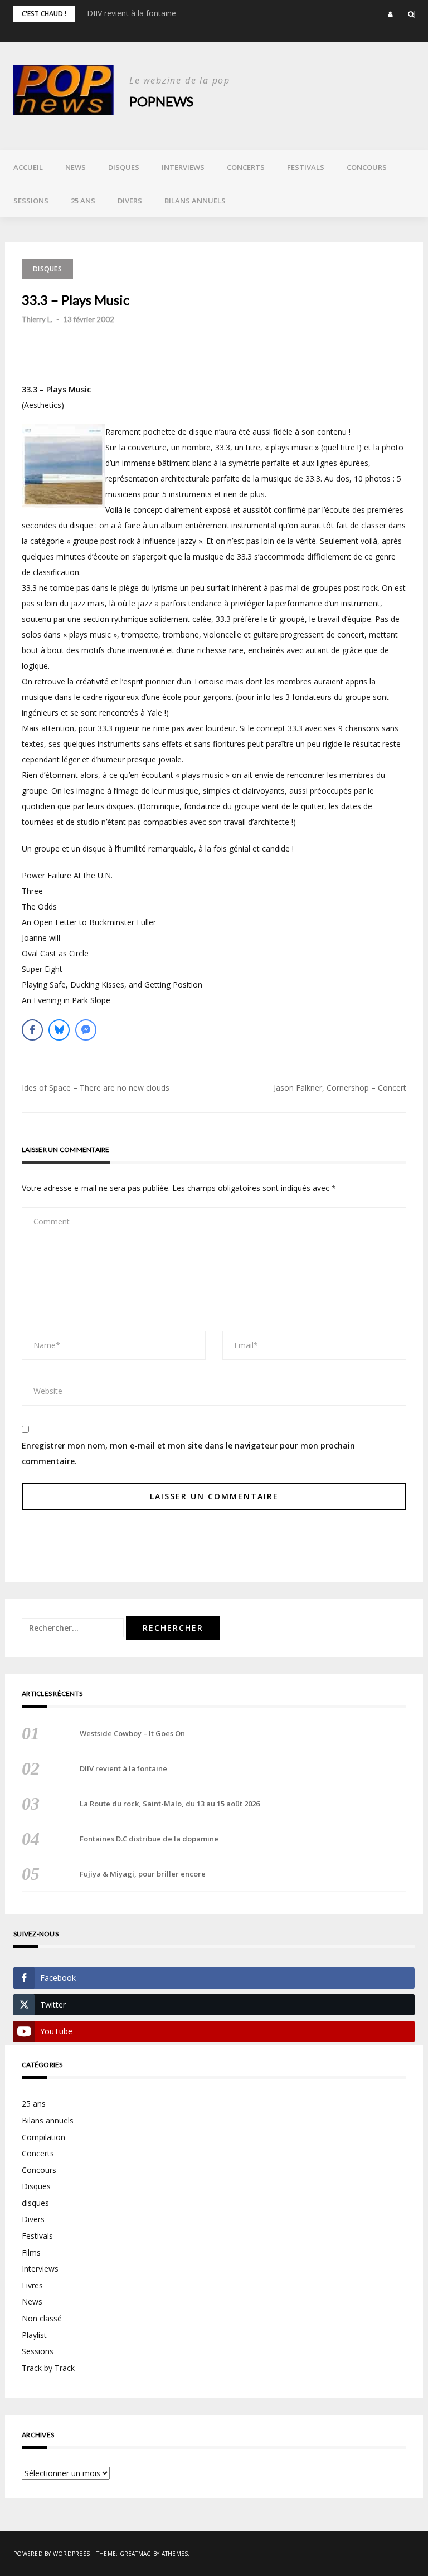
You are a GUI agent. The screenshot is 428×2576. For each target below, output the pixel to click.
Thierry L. (37, 319)
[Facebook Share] (32, 1030)
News (76, 167)
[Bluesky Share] (59, 1030)
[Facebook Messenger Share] (86, 1030)
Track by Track (48, 2368)
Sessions (31, 201)
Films (31, 2252)
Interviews (183, 167)
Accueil (28, 167)
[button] (390, 14)
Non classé (42, 2318)
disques (35, 2203)
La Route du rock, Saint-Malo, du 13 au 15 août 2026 (170, 1804)
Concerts (246, 167)
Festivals (306, 167)
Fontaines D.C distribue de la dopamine (149, 1839)
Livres (32, 2285)
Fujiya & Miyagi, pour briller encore (143, 1874)
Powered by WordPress (52, 2554)
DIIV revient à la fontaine (132, 13)
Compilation (43, 2137)
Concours (367, 167)
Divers (130, 201)
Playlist (34, 2335)
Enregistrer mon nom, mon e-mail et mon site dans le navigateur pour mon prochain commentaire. (188, 1453)
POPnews (161, 101)
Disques (124, 167)
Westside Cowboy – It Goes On (132, 1733)
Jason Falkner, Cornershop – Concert (340, 1088)
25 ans (83, 201)
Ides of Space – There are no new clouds (96, 1088)
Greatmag (136, 2554)
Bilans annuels (195, 201)
